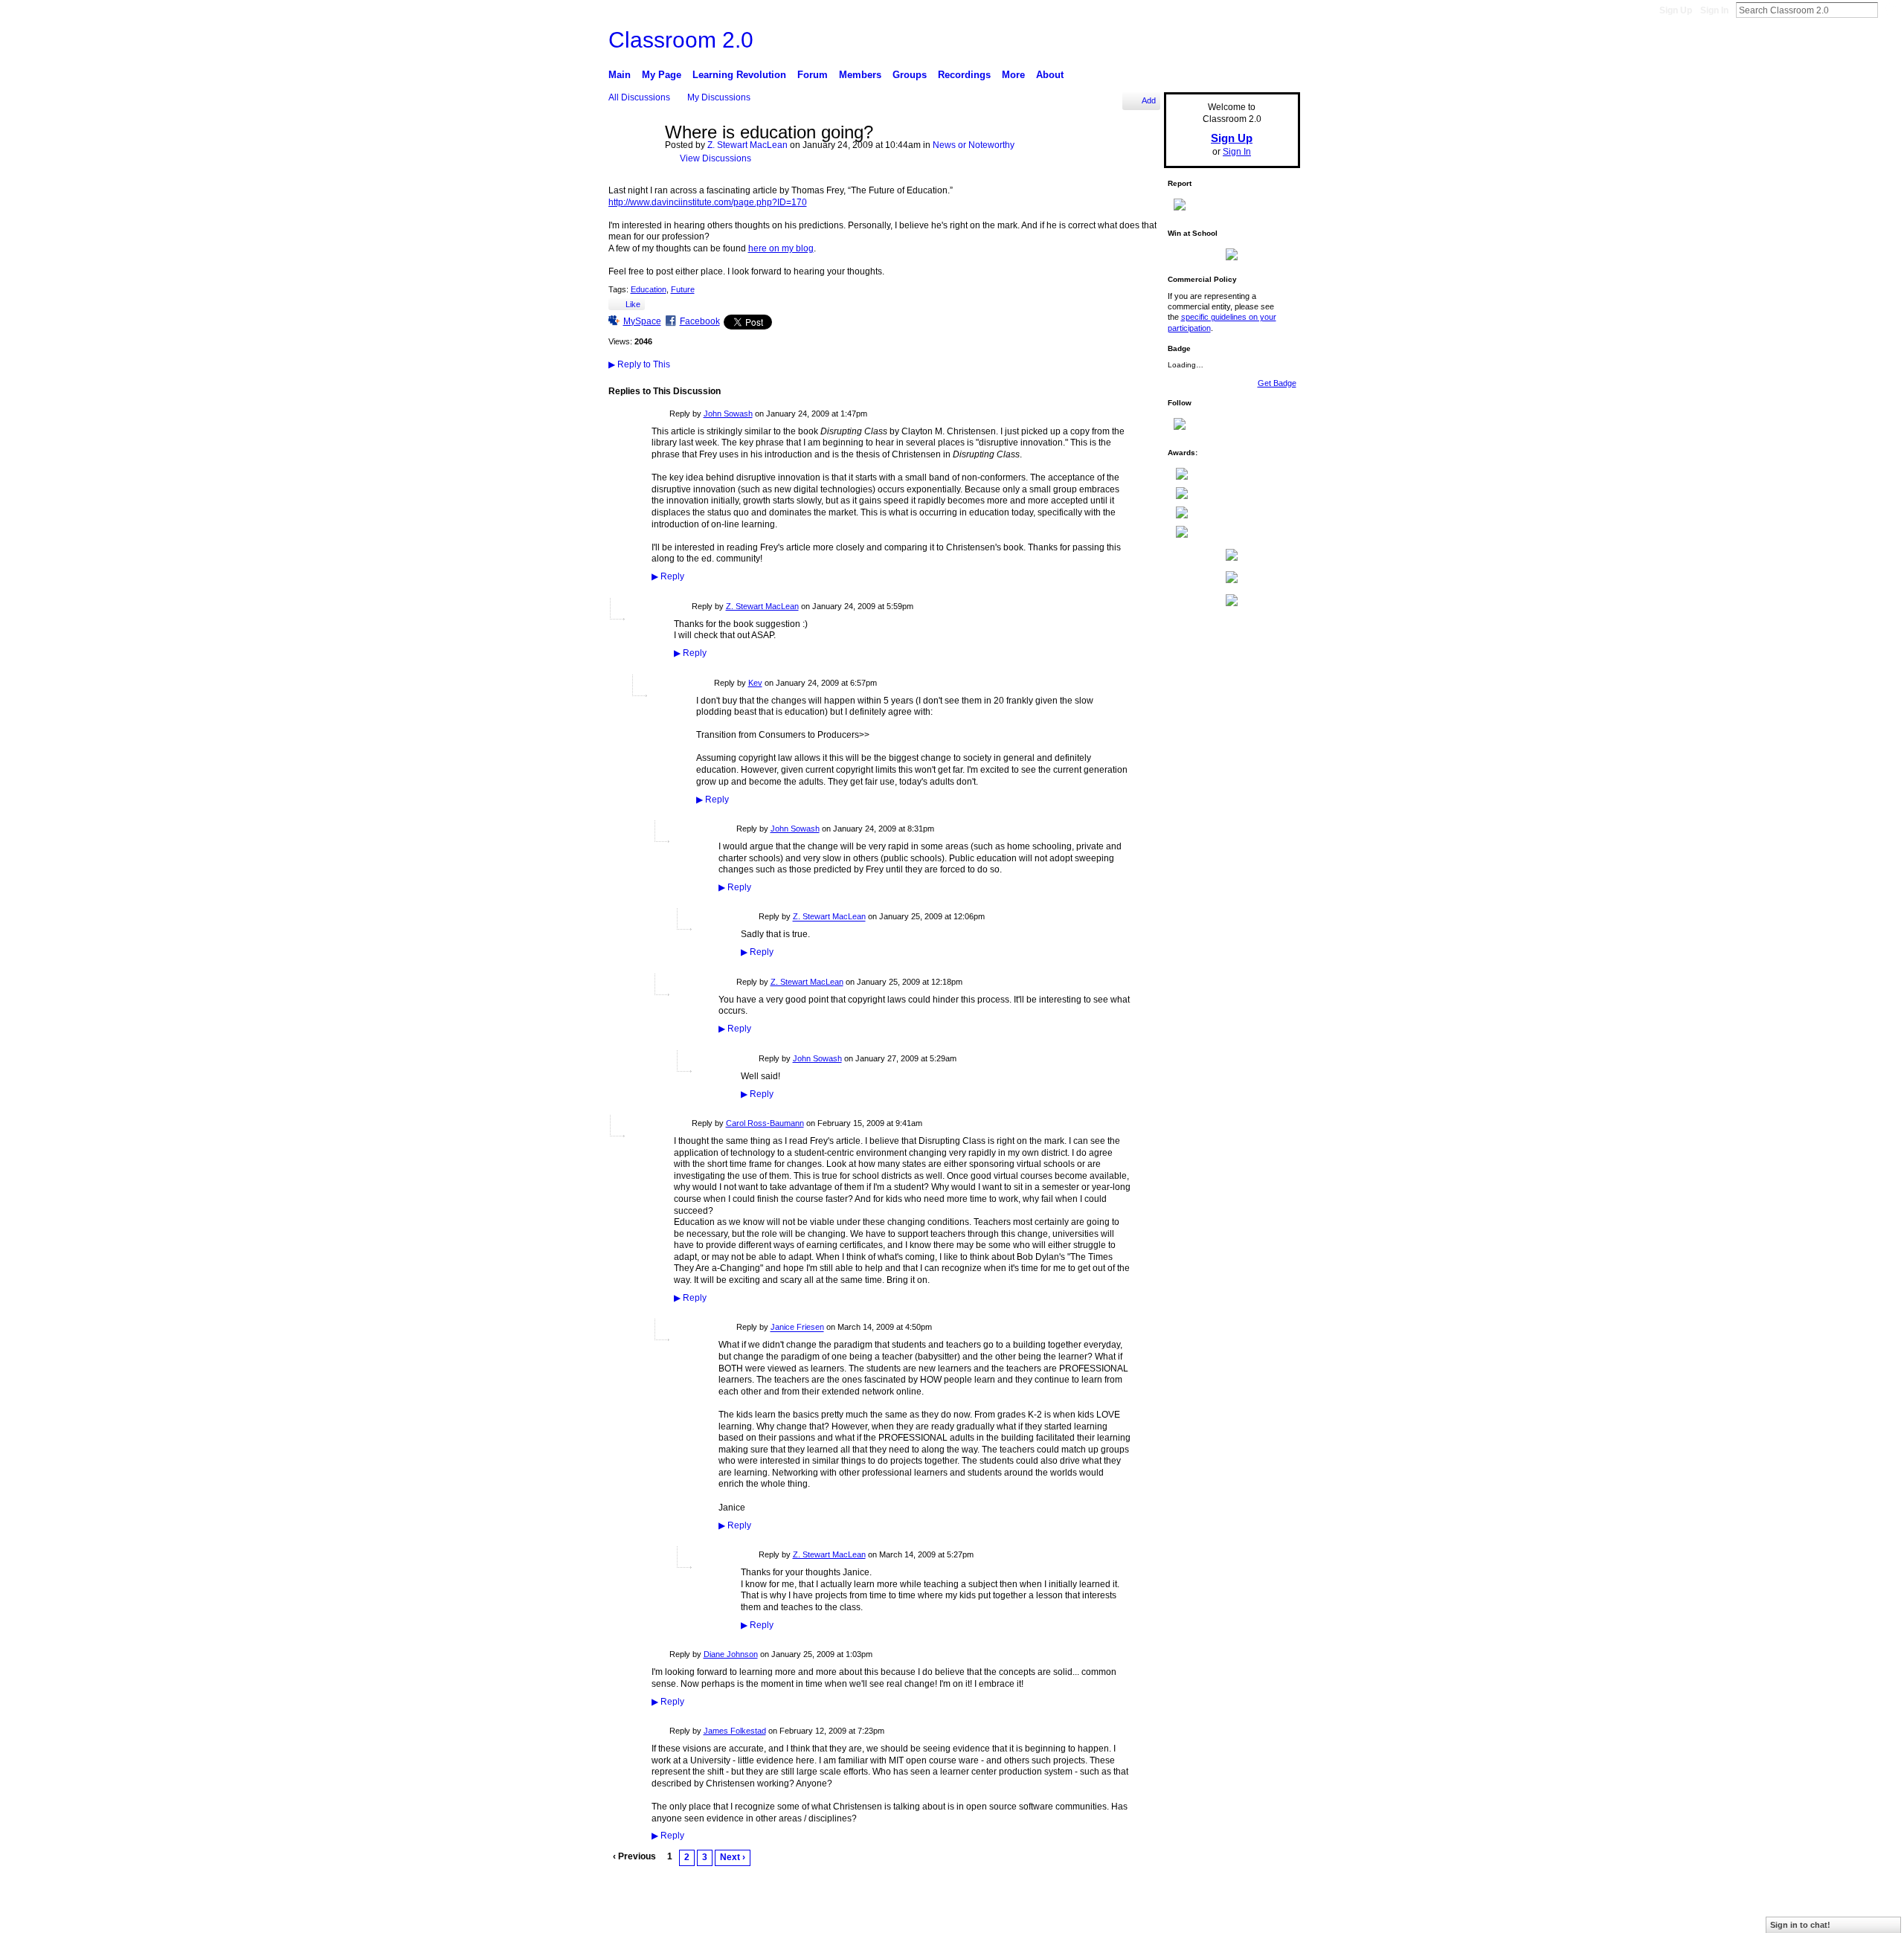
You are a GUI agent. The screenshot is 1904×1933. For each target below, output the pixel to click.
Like (633, 304)
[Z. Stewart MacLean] (632, 165)
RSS (617, 1882)
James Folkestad (735, 1731)
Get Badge (1277, 383)
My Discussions (719, 97)
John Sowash (728, 414)
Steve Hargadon (709, 1916)
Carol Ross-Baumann (765, 1123)
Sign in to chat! (1800, 1925)
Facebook (700, 321)
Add (1149, 100)
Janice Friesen (797, 1328)
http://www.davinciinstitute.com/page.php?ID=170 (708, 202)
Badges (1144, 1915)
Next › (733, 1857)
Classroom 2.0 (681, 40)
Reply (668, 576)
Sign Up (1676, 10)
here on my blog (781, 248)
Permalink (660, 415)
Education (649, 289)
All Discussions (639, 97)
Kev (755, 683)
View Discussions (715, 158)
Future (683, 289)
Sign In (1714, 10)
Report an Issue (1198, 1915)
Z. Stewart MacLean (747, 145)
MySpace (642, 321)
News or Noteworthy (974, 145)
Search (1890, 10)
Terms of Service (1269, 1915)
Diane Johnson (731, 1654)
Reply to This (639, 364)
